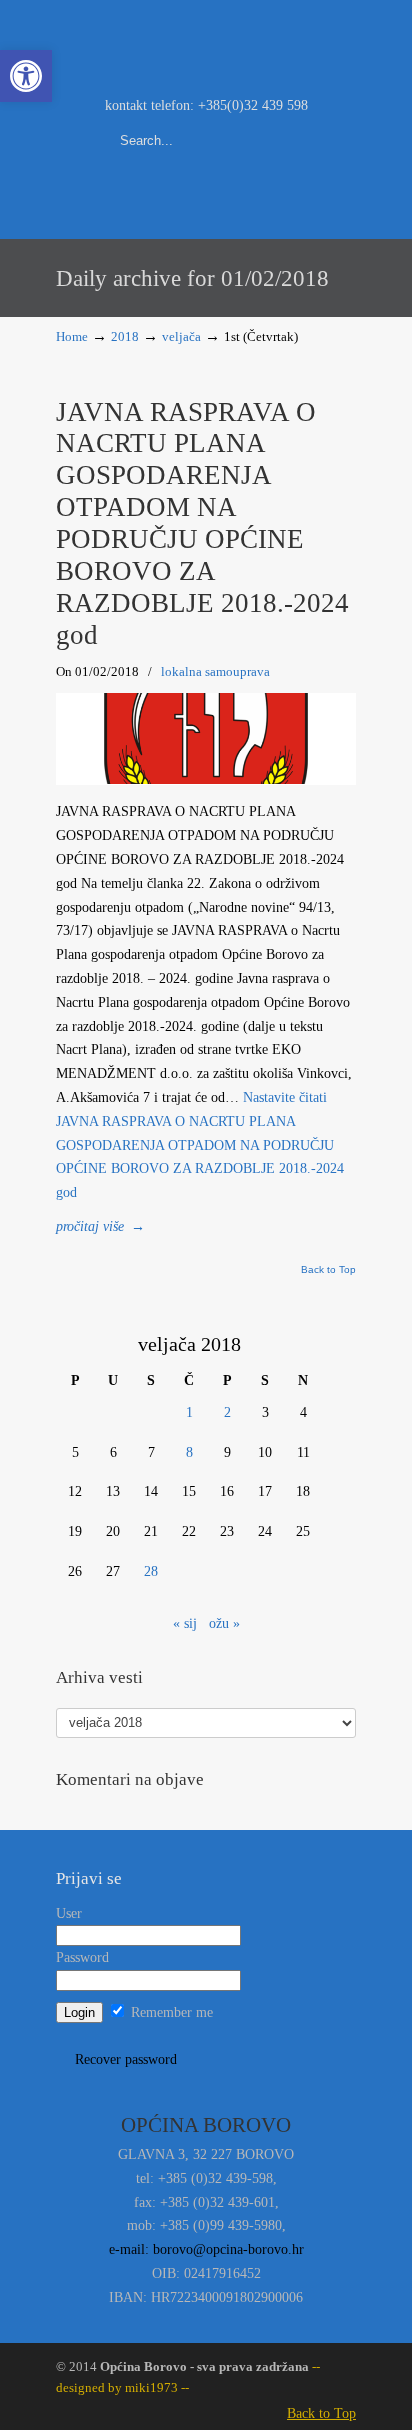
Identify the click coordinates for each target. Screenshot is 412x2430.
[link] (26, 76)
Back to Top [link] (328, 1270)
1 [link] (189, 1412)
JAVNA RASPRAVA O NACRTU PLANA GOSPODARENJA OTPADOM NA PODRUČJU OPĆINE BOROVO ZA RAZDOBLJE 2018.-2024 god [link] (202, 523)
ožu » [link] (224, 1623)
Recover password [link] (126, 2059)
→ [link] (100, 1226)
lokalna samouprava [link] (215, 671)
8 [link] (189, 1452)
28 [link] (151, 1571)
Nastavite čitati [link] (200, 1145)
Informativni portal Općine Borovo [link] (206, 46)
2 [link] (227, 1412)
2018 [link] (125, 337)
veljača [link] (181, 337)
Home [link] (72, 337)
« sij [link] (185, 1623)
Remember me (170, 2012)
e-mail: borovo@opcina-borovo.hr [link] (206, 2249)
